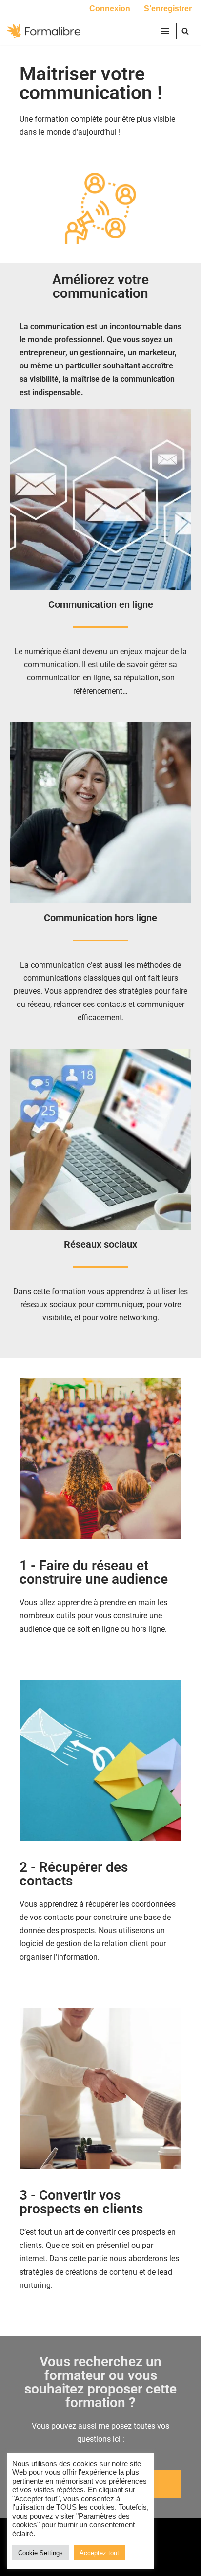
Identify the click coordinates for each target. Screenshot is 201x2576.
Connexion (110, 9)
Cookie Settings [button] (40, 2553)
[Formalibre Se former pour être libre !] (44, 31)
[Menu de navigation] (165, 31)
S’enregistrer (168, 9)
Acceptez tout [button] (99, 2553)
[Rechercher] (185, 31)
